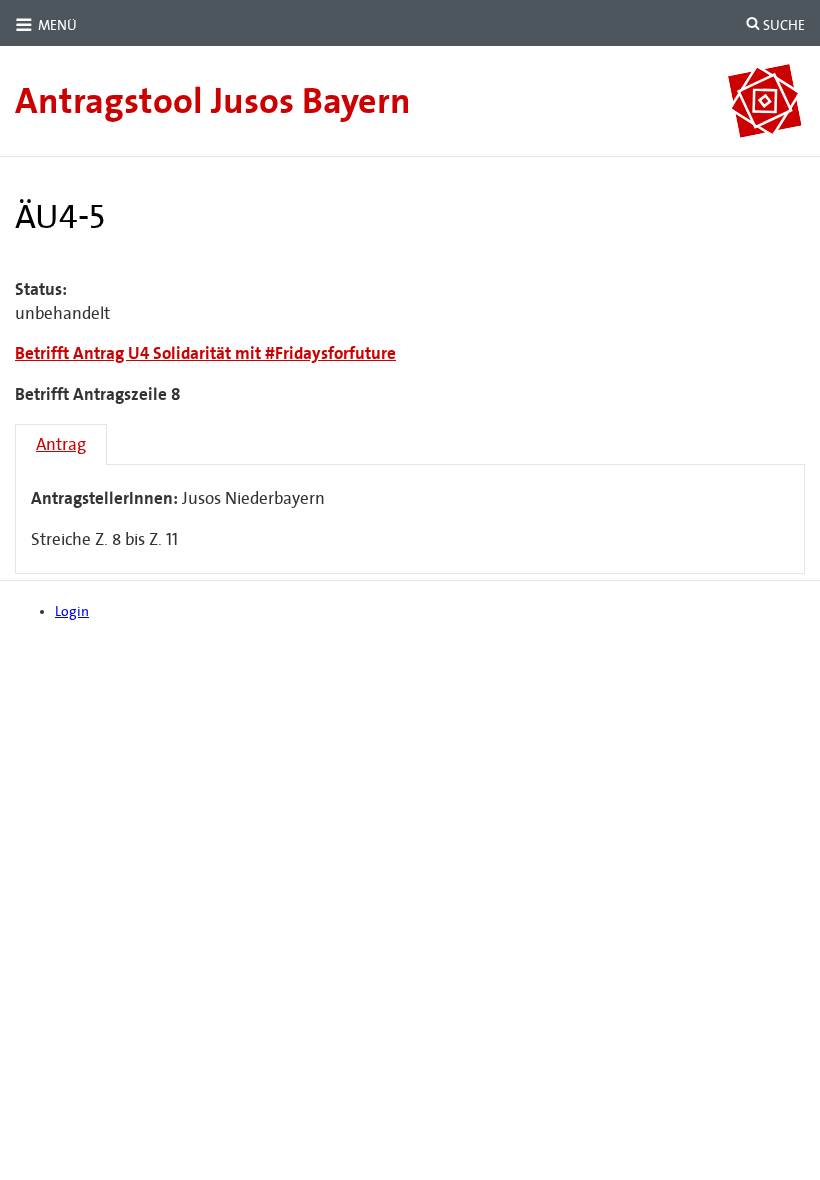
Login (72, 611)
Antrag (61, 444)
